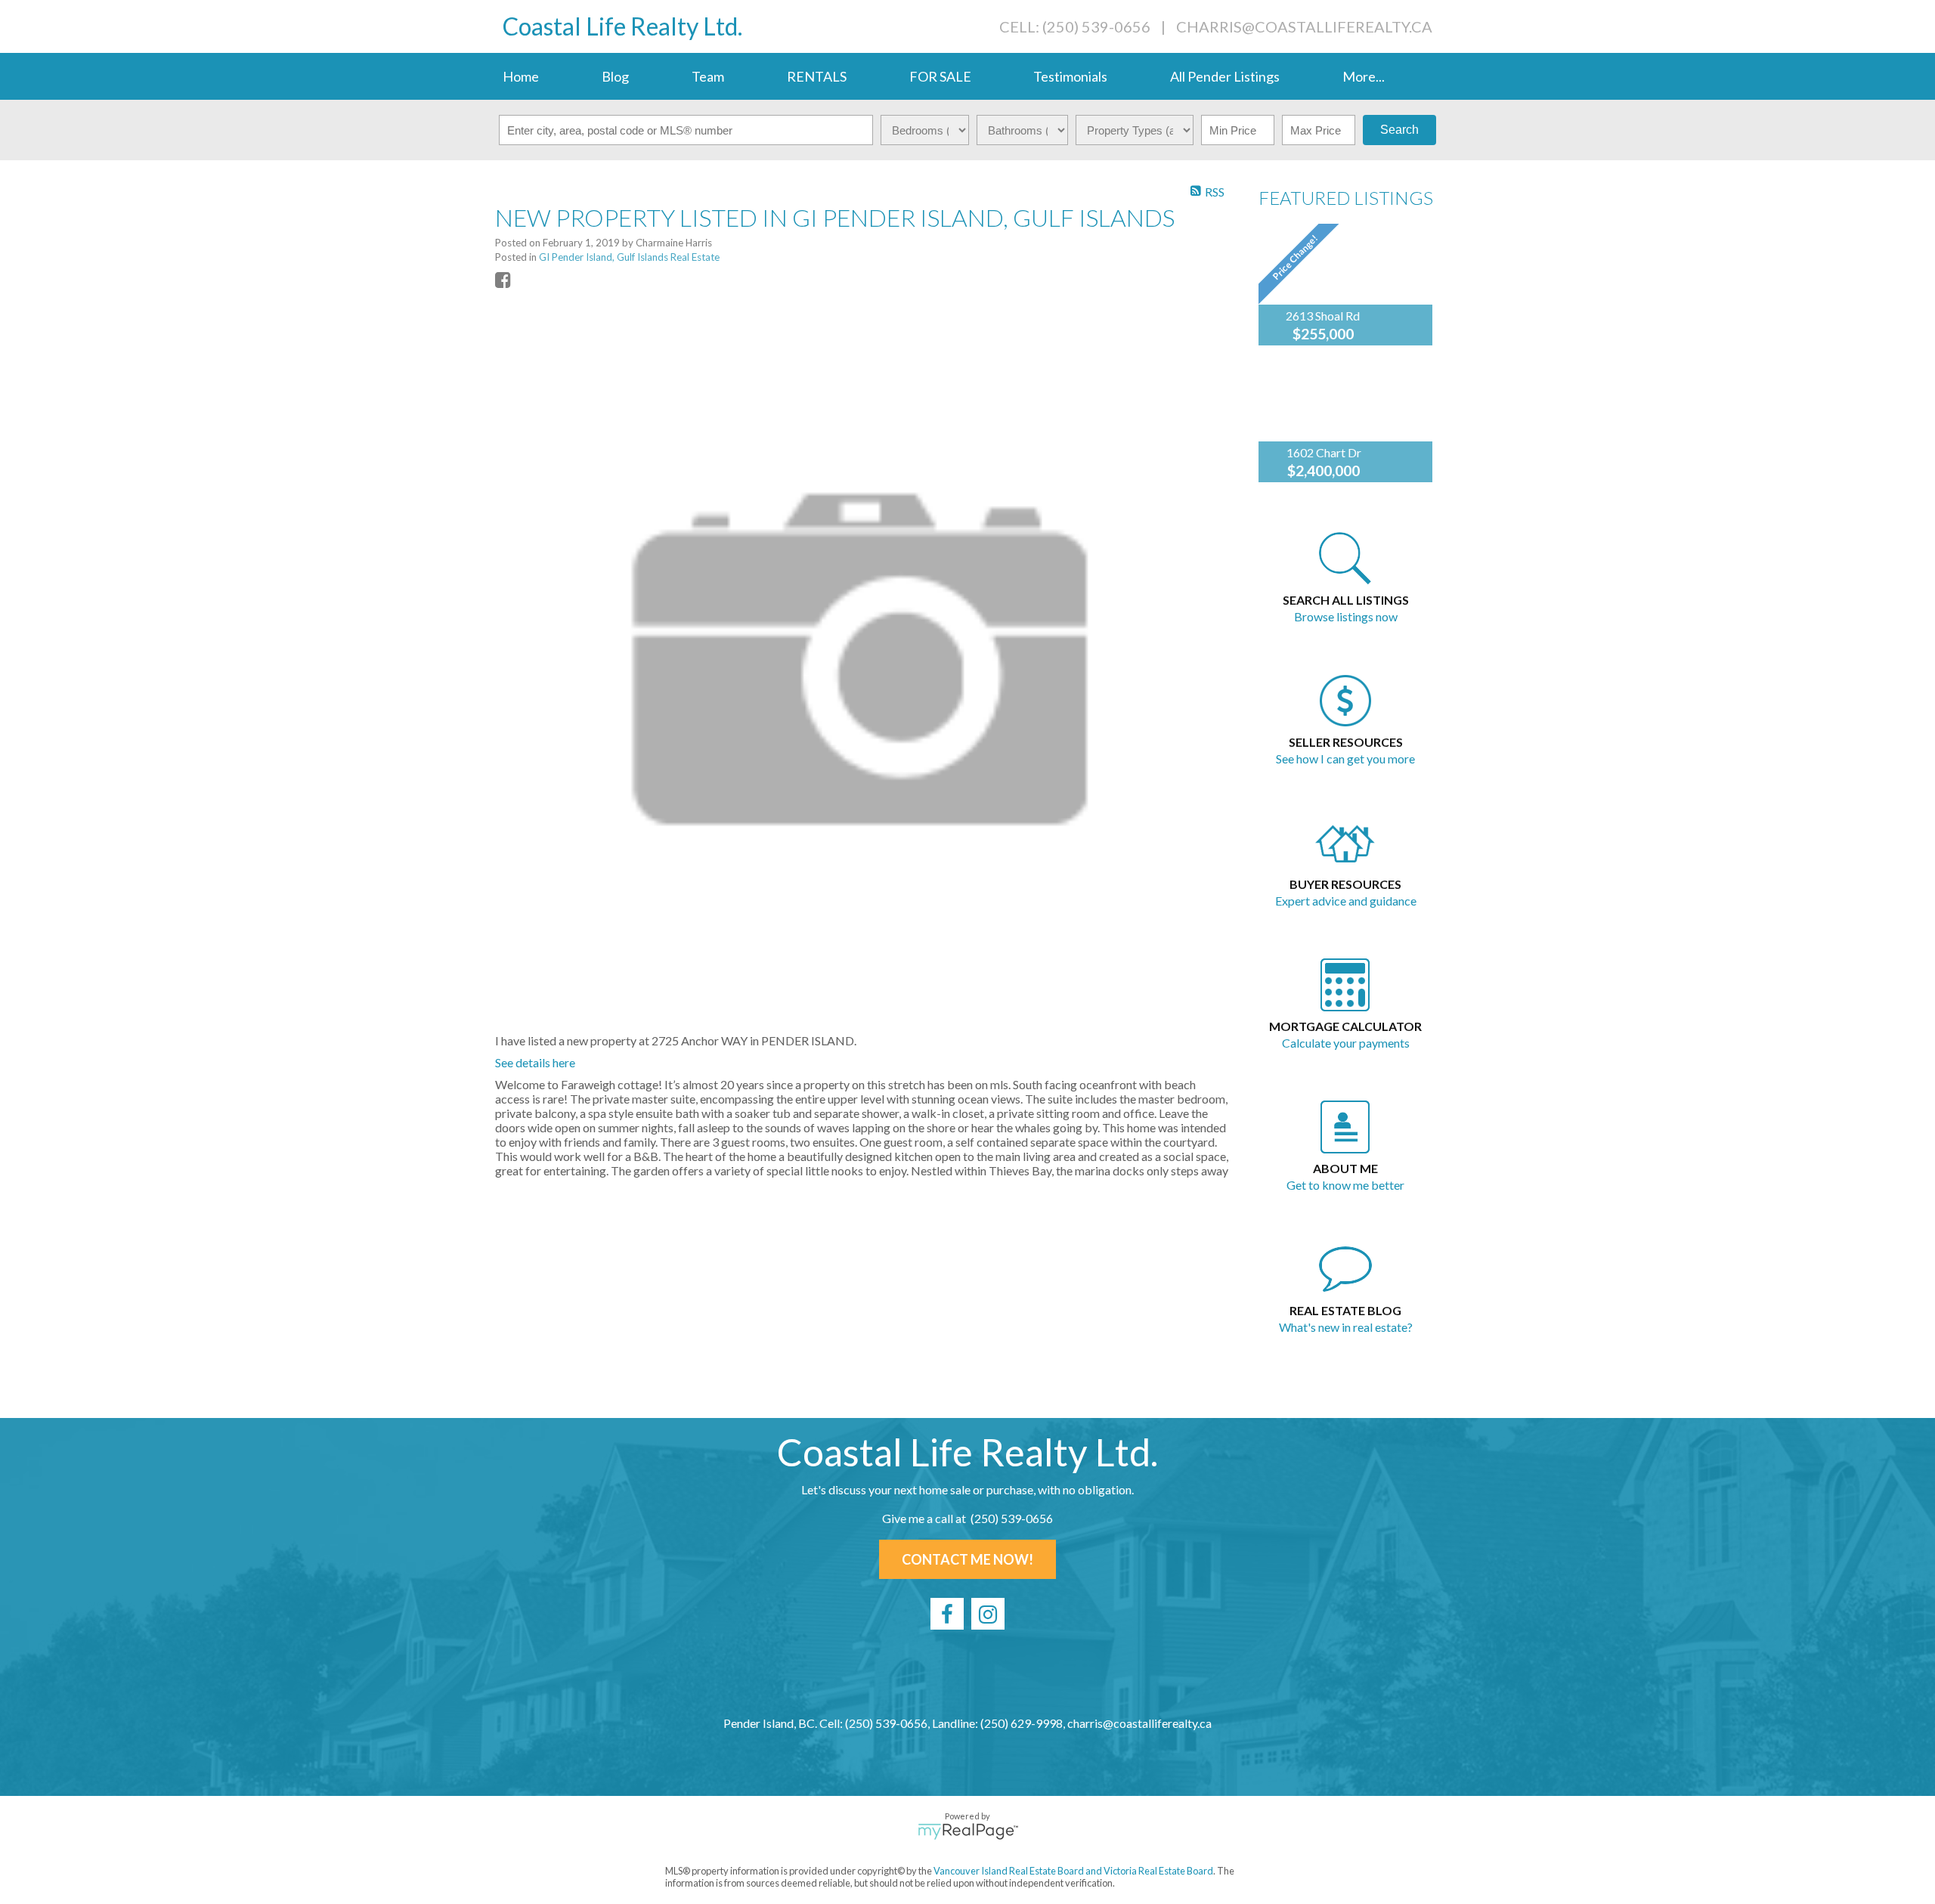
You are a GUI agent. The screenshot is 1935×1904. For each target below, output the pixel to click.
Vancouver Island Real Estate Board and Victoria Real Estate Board (1073, 1871)
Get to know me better (1345, 1185)
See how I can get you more (1345, 759)
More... (1364, 76)
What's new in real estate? (1346, 1327)
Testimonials (1070, 76)
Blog (615, 76)
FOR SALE (940, 76)
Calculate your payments (1346, 1043)
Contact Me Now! (967, 1559)
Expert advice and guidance (1346, 901)
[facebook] (947, 1614)
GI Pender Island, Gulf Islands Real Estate (629, 257)
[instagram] (988, 1614)
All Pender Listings (1225, 76)
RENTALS (817, 76)
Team (708, 76)
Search (1399, 130)
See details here (535, 1062)
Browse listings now (1346, 616)
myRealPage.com (968, 1831)
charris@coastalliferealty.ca (1304, 26)
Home (521, 76)
